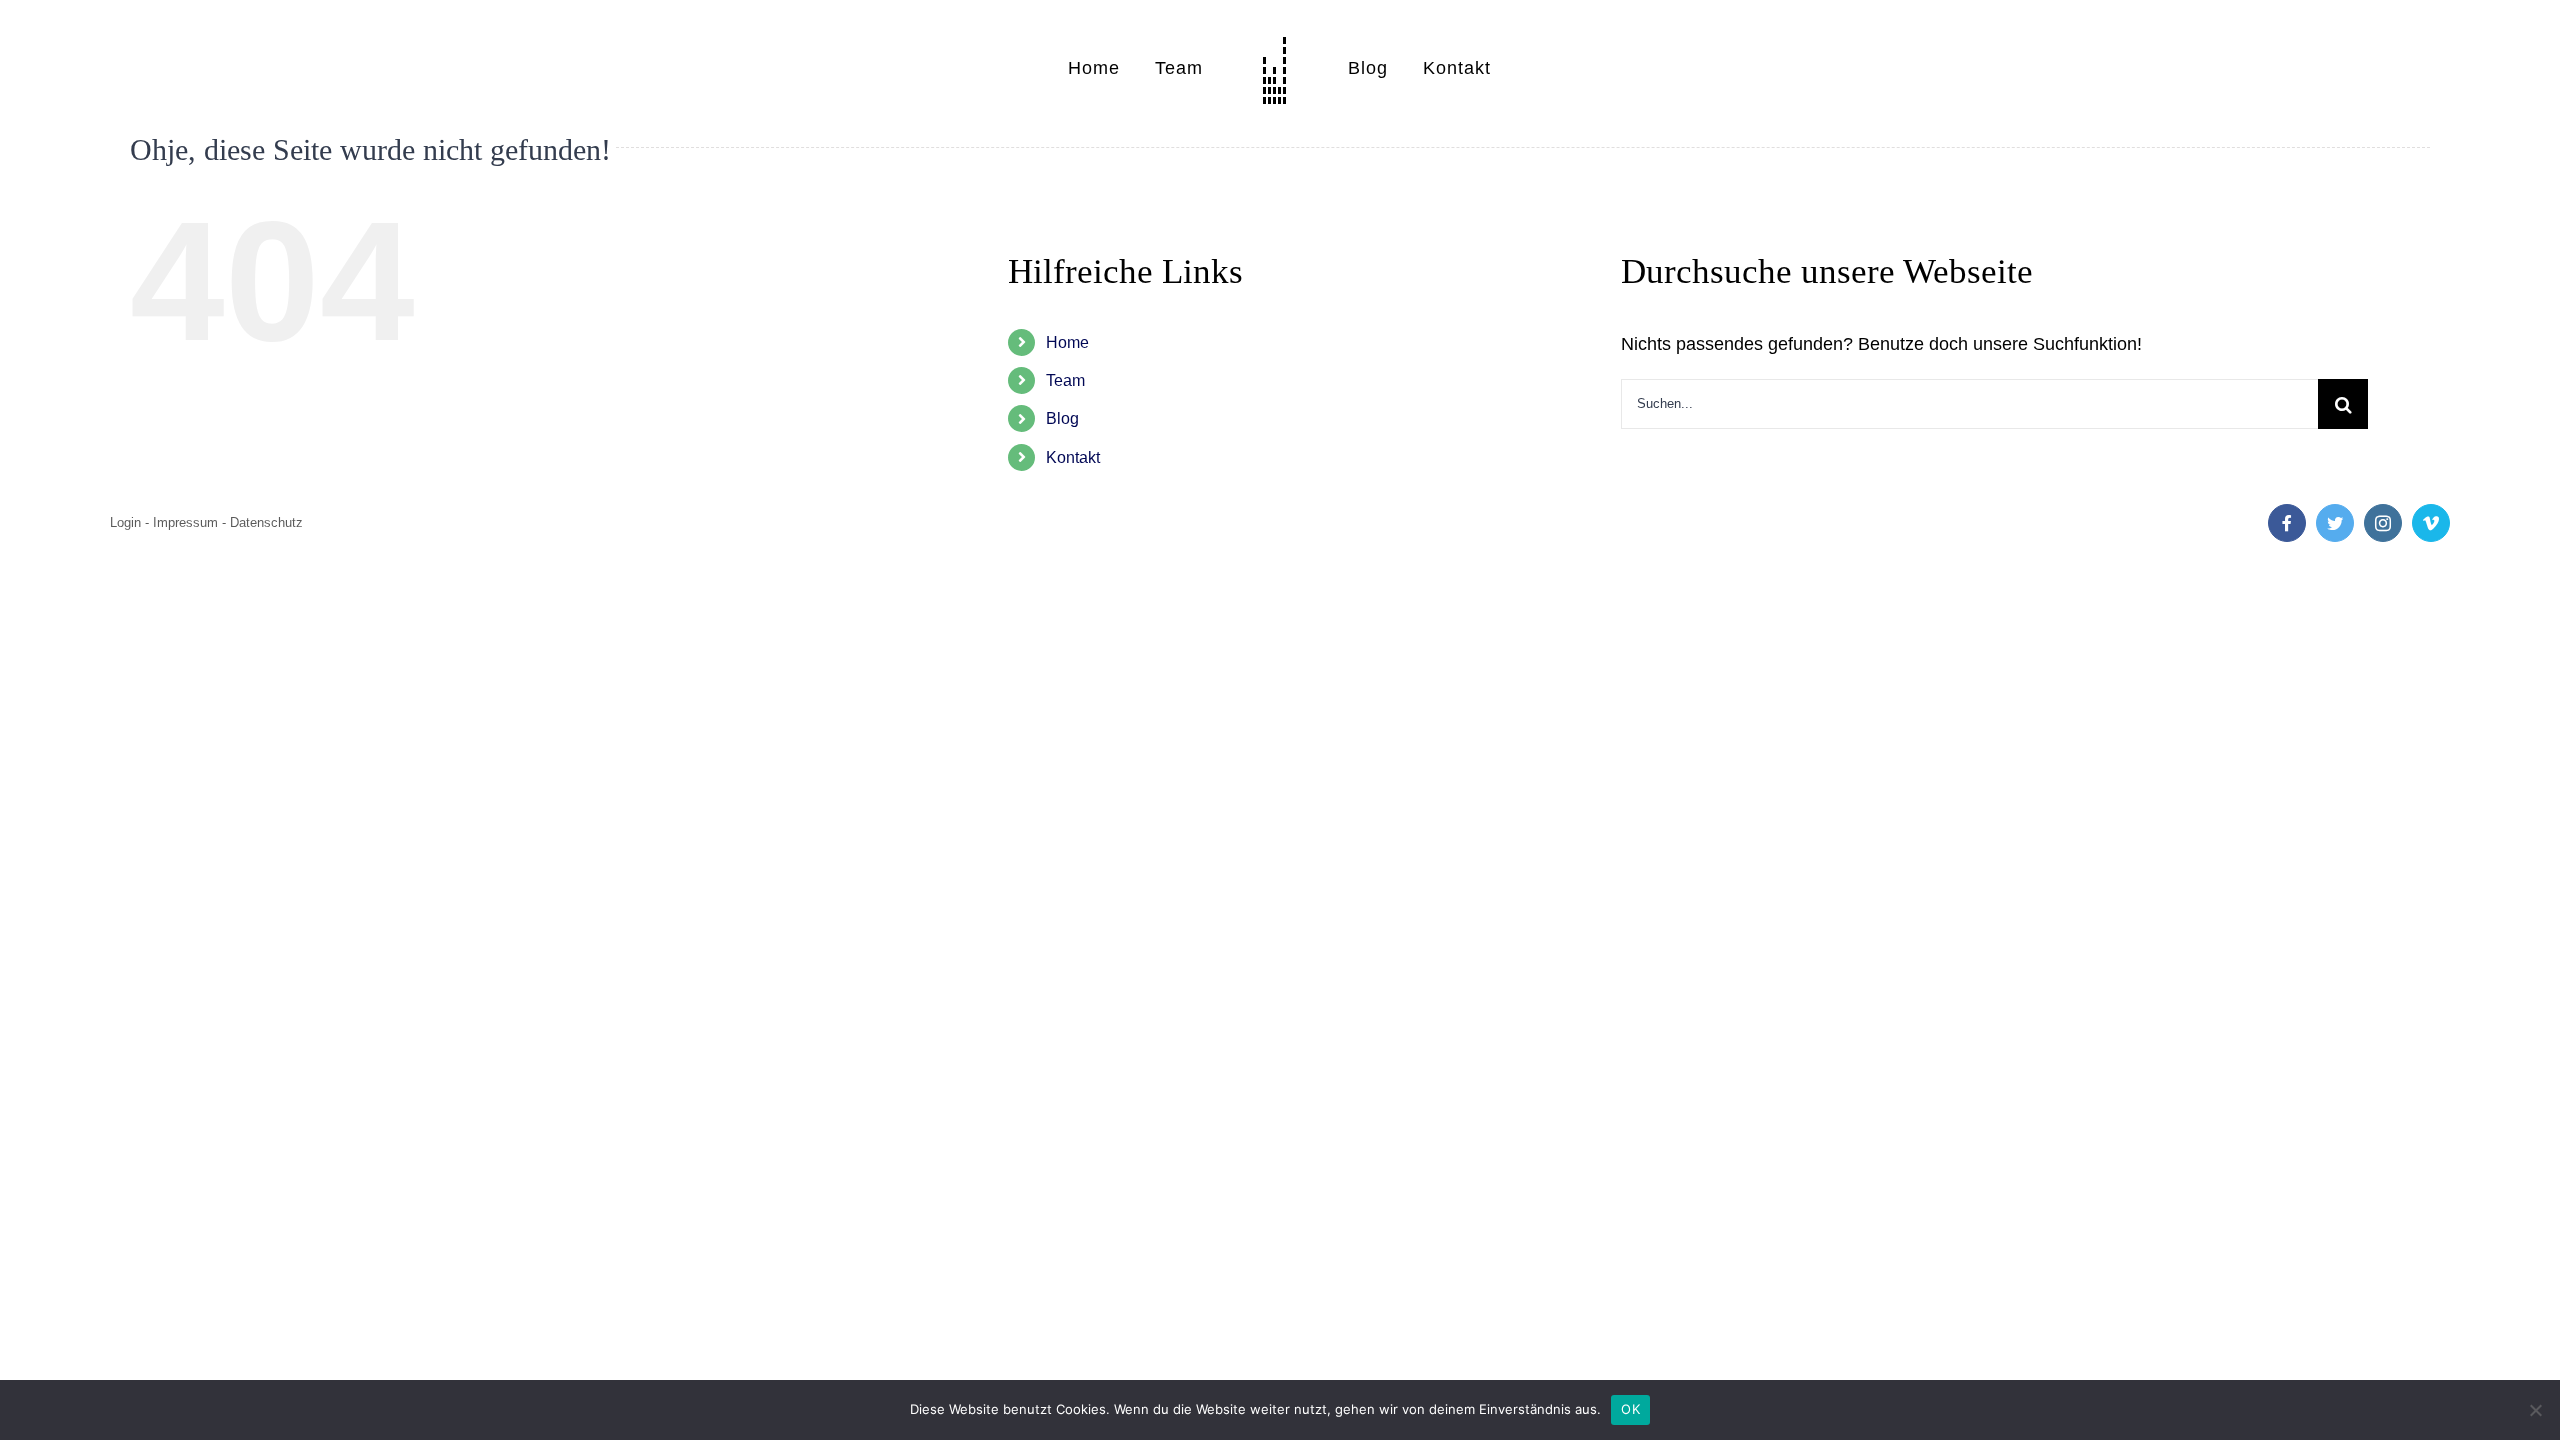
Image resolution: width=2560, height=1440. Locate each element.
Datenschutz (266, 522)
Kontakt (1073, 457)
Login (125, 522)
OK (1630, 1409)
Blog (1062, 418)
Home (1067, 342)
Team (1065, 380)
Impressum (185, 522)
